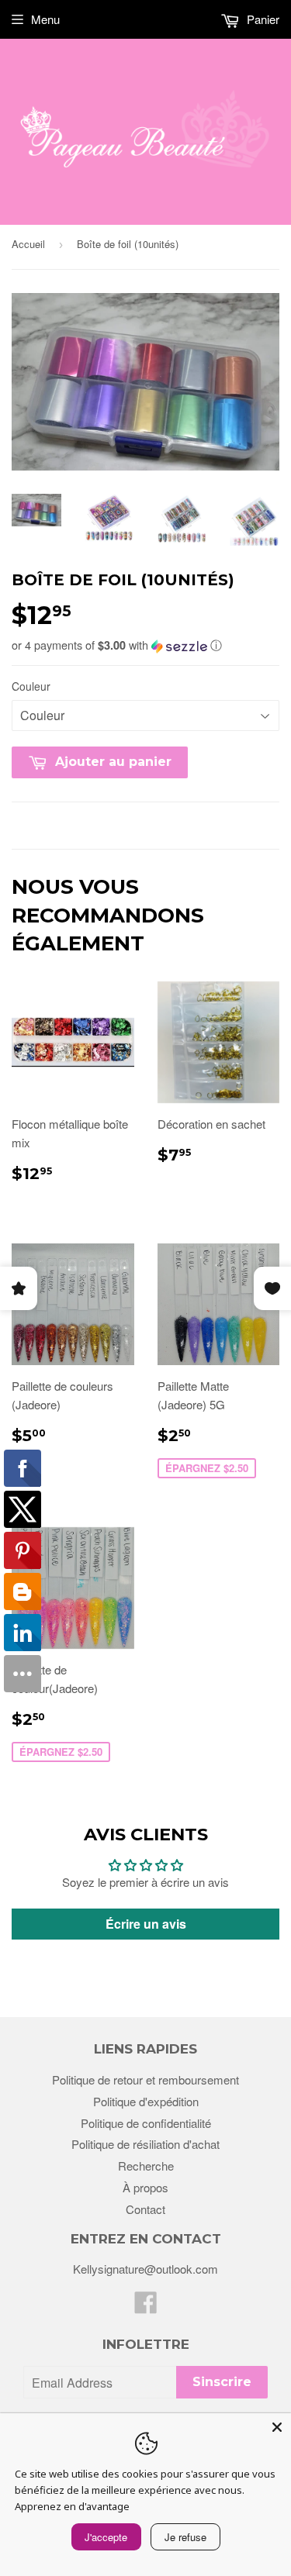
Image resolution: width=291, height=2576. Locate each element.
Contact (145, 2209)
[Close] (277, 2427)
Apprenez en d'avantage (72, 2506)
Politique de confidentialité (146, 2123)
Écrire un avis (146, 1924)
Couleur (31, 686)
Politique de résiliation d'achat (145, 2144)
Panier (262, 19)
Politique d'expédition (146, 2101)
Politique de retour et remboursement (145, 2079)
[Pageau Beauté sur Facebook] (146, 2307)
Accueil (28, 244)
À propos (145, 2187)
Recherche (146, 2166)
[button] (145, 645)
